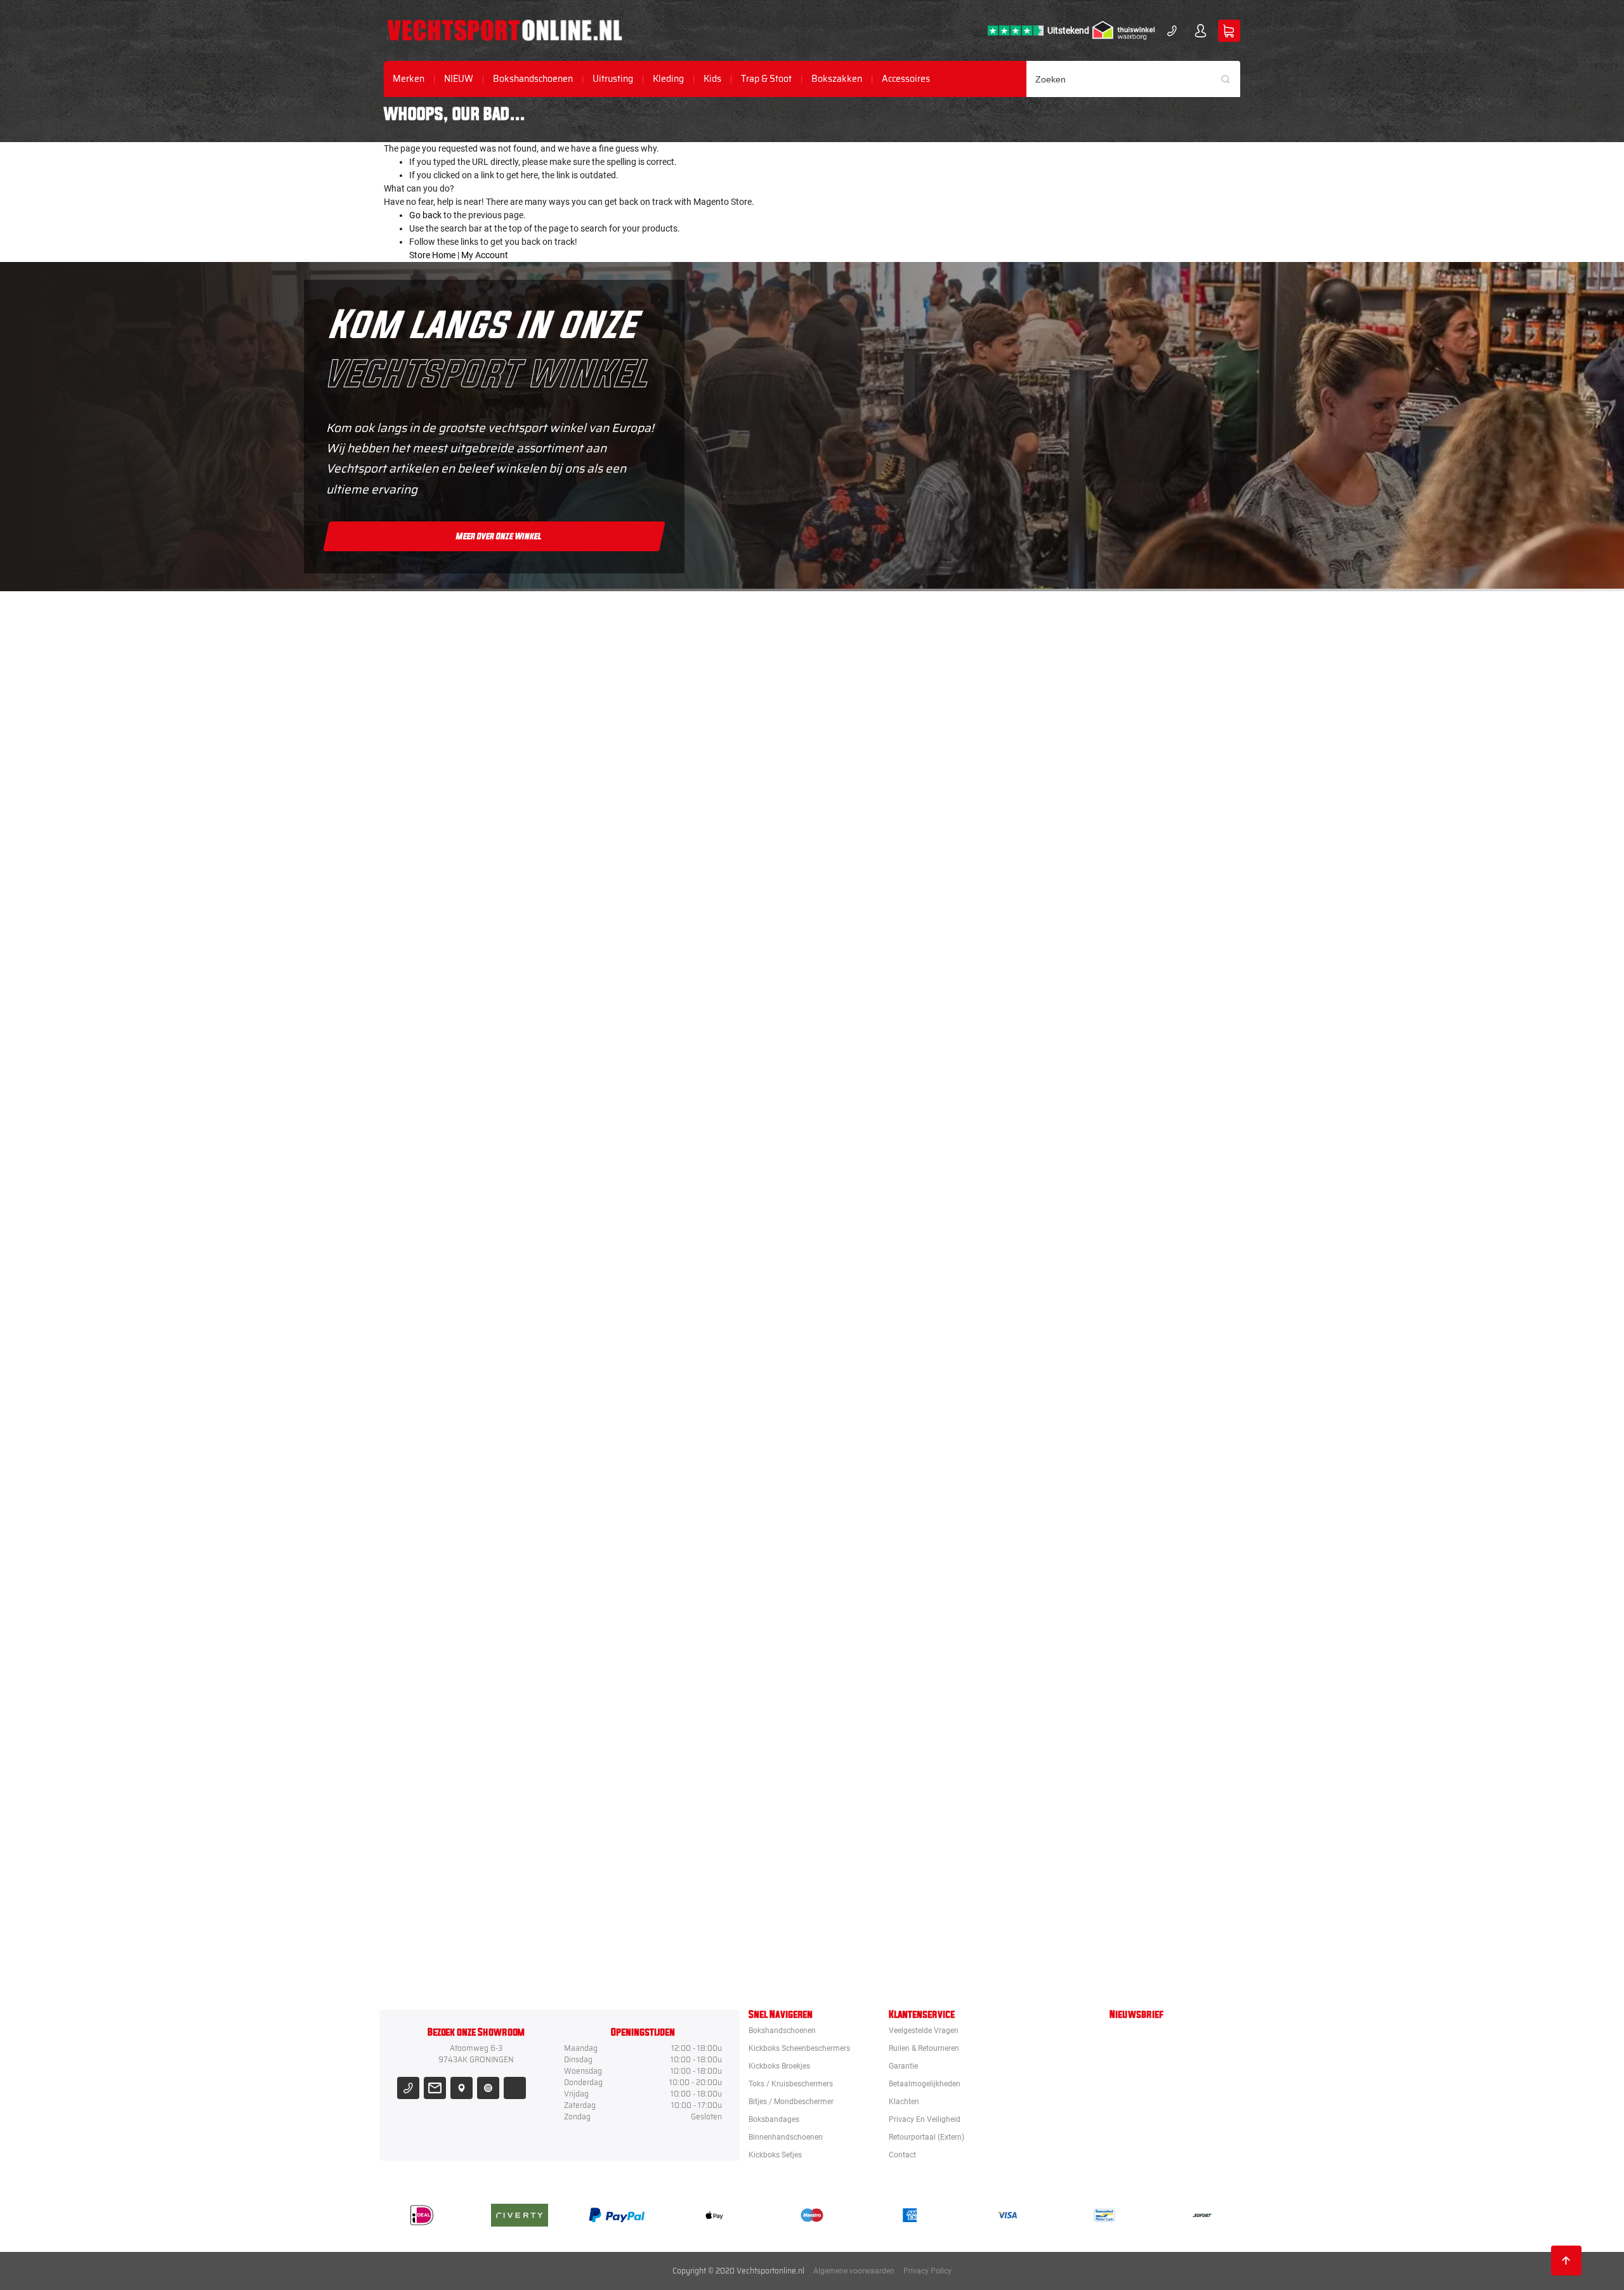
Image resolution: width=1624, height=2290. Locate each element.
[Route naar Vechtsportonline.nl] (462, 2088)
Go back (425, 215)
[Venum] (884, 895)
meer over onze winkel (499, 536)
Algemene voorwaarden (854, 2271)
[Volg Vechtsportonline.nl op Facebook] (515, 2088)
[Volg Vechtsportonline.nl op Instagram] (488, 2088)
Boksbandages (774, 2119)
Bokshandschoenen (533, 79)
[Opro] (884, 1819)
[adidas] (884, 1357)
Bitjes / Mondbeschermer (791, 2102)
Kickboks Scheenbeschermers (799, 2048)
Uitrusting (613, 79)
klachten (904, 2102)
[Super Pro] (884, 1472)
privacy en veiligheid (925, 2119)
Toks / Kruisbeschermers (791, 2084)
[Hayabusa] (884, 1011)
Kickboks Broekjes (779, 2066)
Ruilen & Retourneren (924, 2048)
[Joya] (884, 664)
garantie (903, 2066)
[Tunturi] (884, 1703)
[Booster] (884, 780)
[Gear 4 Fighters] (884, 1588)
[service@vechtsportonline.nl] (435, 2088)
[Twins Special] (884, 1241)
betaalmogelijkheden (925, 2084)
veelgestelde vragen (924, 2031)
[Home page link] (505, 30)
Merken (409, 79)
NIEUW (459, 79)
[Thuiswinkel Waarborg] (1123, 30)
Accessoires (906, 79)
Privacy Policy (927, 2271)
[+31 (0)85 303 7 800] (1172, 31)
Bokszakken (837, 79)
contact (902, 2155)
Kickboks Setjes (775, 2155)
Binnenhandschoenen (786, 2137)
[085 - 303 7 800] (408, 2088)
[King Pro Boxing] (884, 1126)
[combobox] (1134, 79)
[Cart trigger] (1229, 31)
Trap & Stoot (766, 79)
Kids (712, 79)
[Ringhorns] (884, 1934)
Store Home (432, 255)
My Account (485, 255)
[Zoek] (1230, 79)
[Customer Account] (1201, 31)
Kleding (668, 79)
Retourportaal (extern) (927, 2137)
